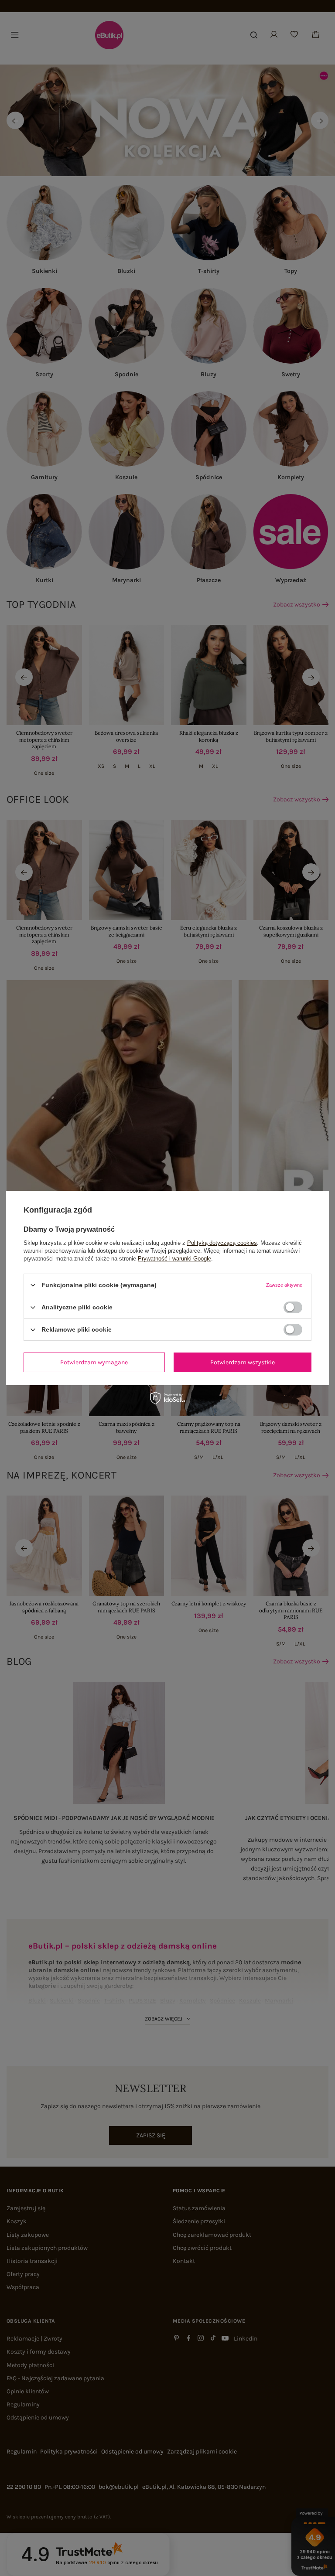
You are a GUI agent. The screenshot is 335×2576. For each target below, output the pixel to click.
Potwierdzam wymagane (94, 1362)
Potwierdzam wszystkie (243, 1362)
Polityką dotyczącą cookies (222, 1243)
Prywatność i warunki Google (174, 1259)
